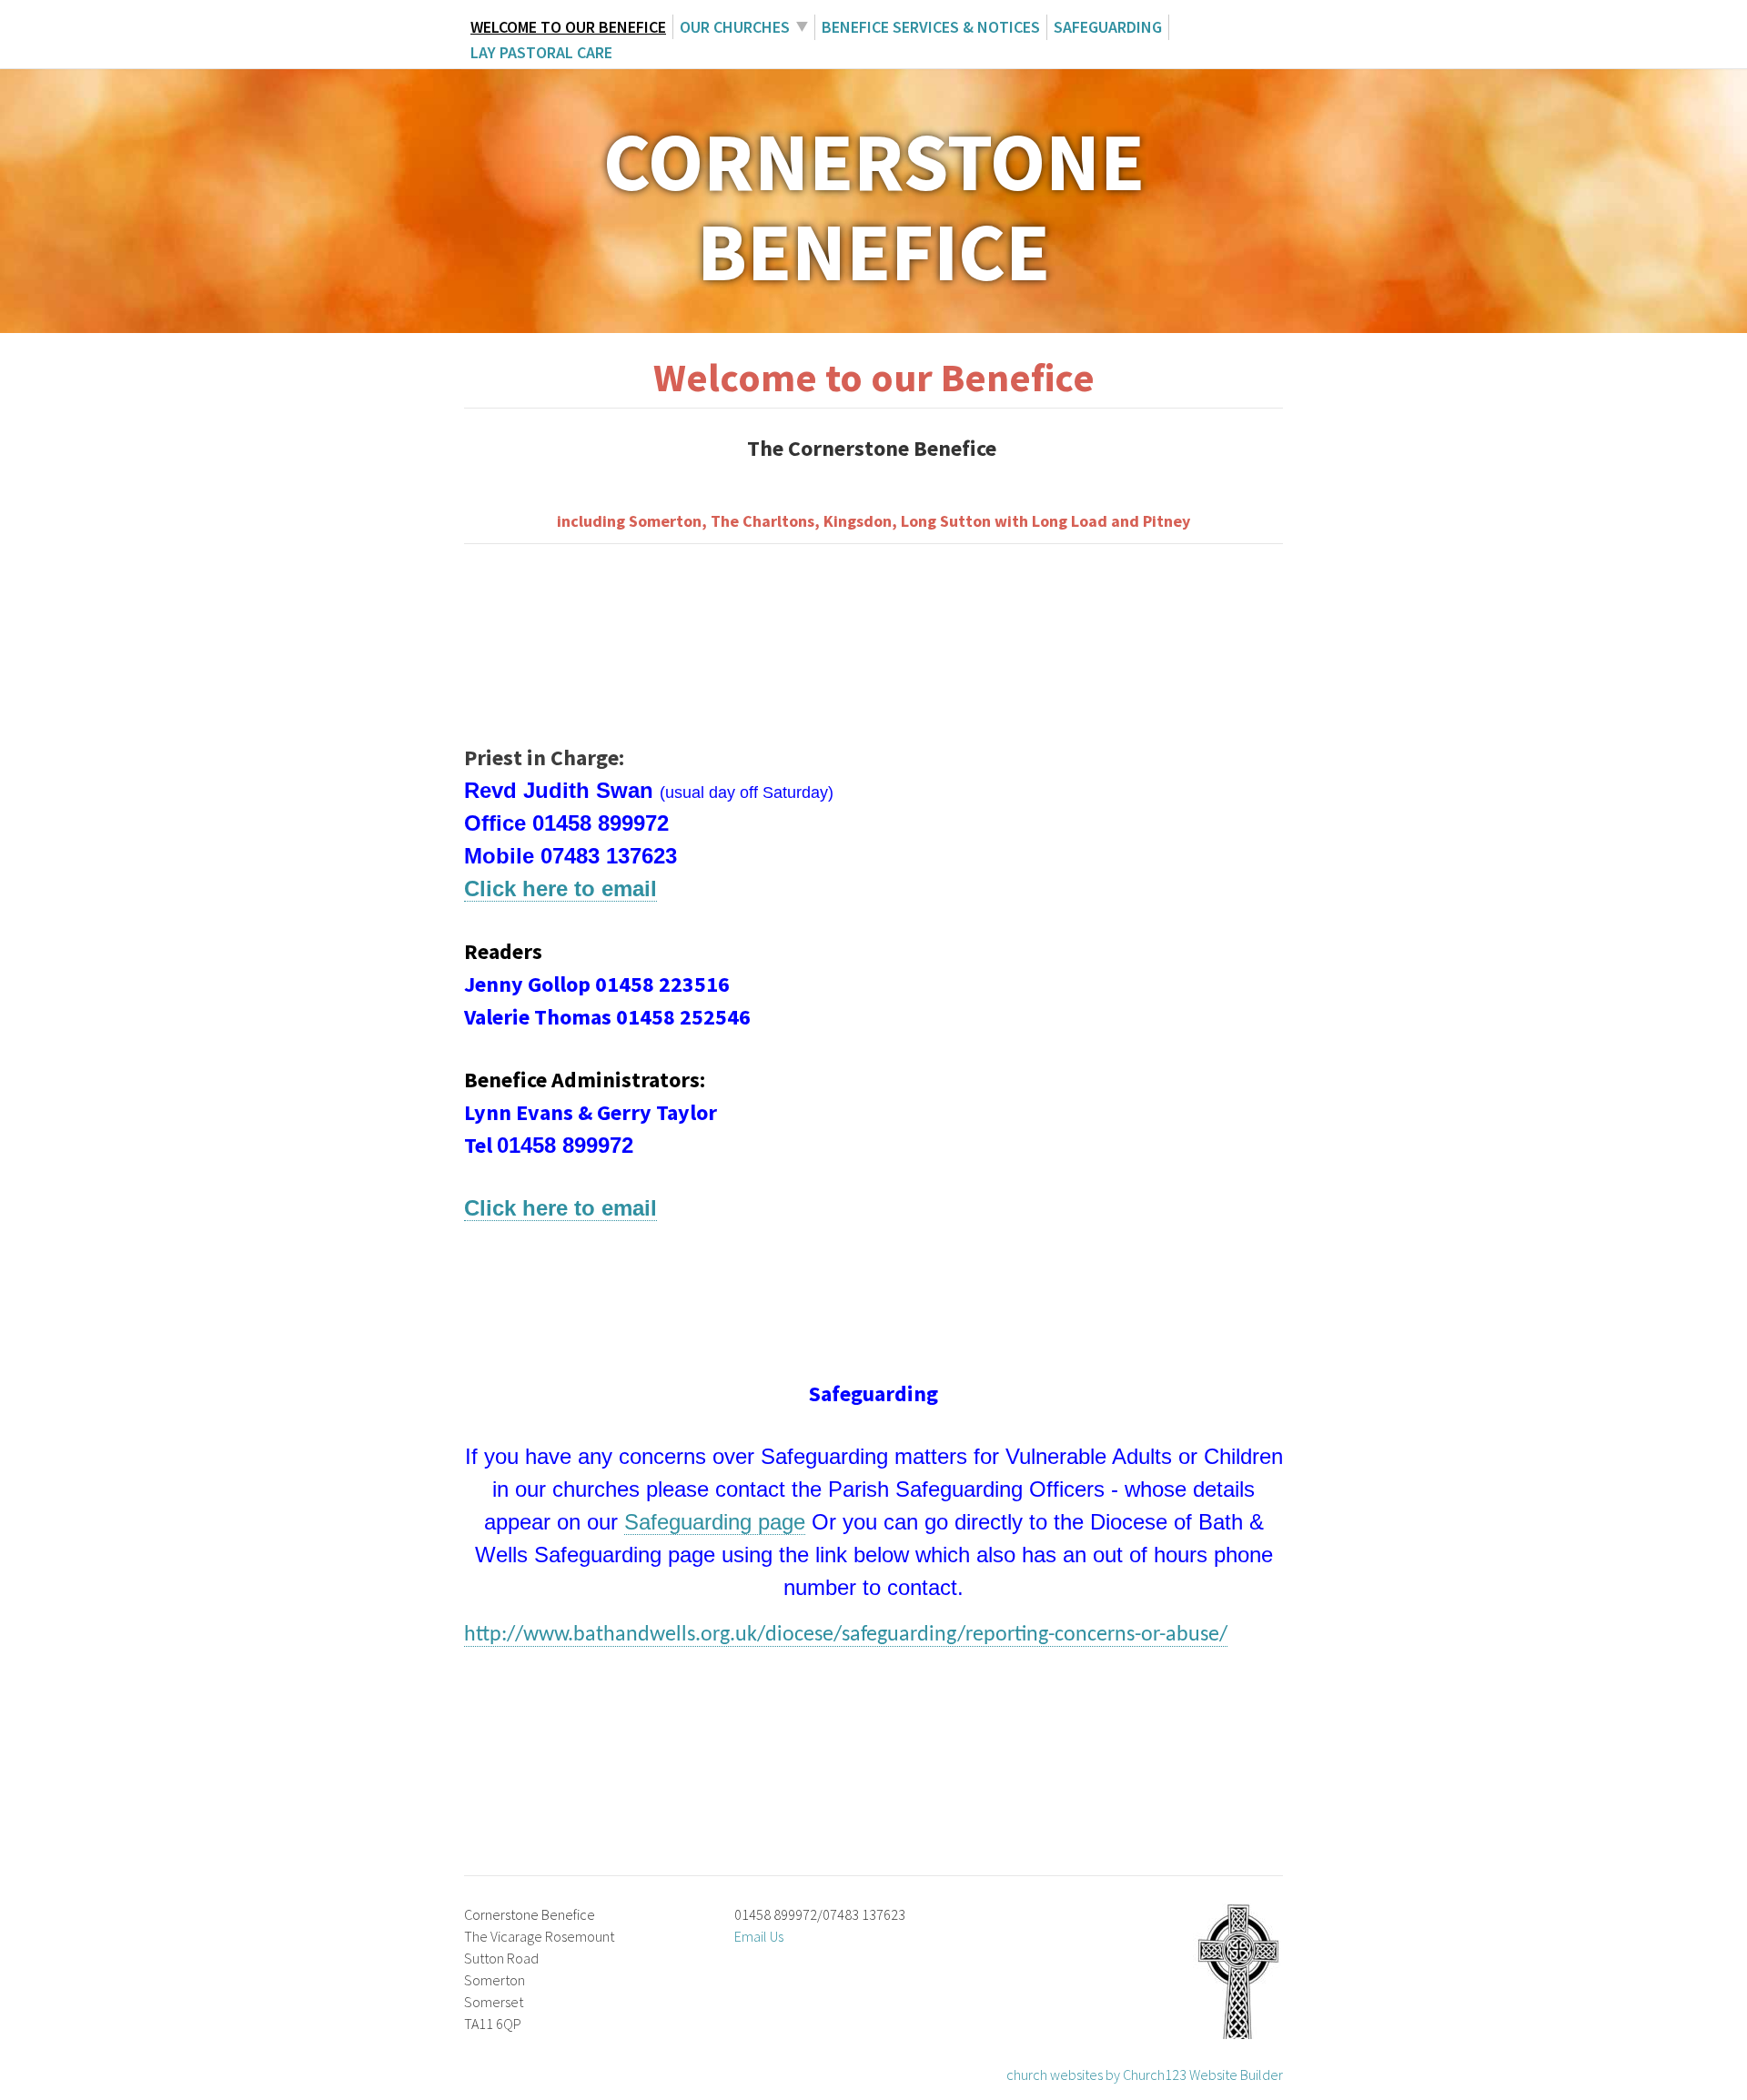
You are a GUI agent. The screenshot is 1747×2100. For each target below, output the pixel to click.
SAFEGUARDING (1108, 27)
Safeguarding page (715, 1522)
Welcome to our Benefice (568, 27)
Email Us (759, 1936)
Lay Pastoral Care (541, 52)
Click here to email (560, 888)
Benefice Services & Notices (931, 27)
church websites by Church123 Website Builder (1145, 2075)
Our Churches (735, 27)
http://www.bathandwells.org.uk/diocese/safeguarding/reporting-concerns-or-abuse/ (846, 1635)
